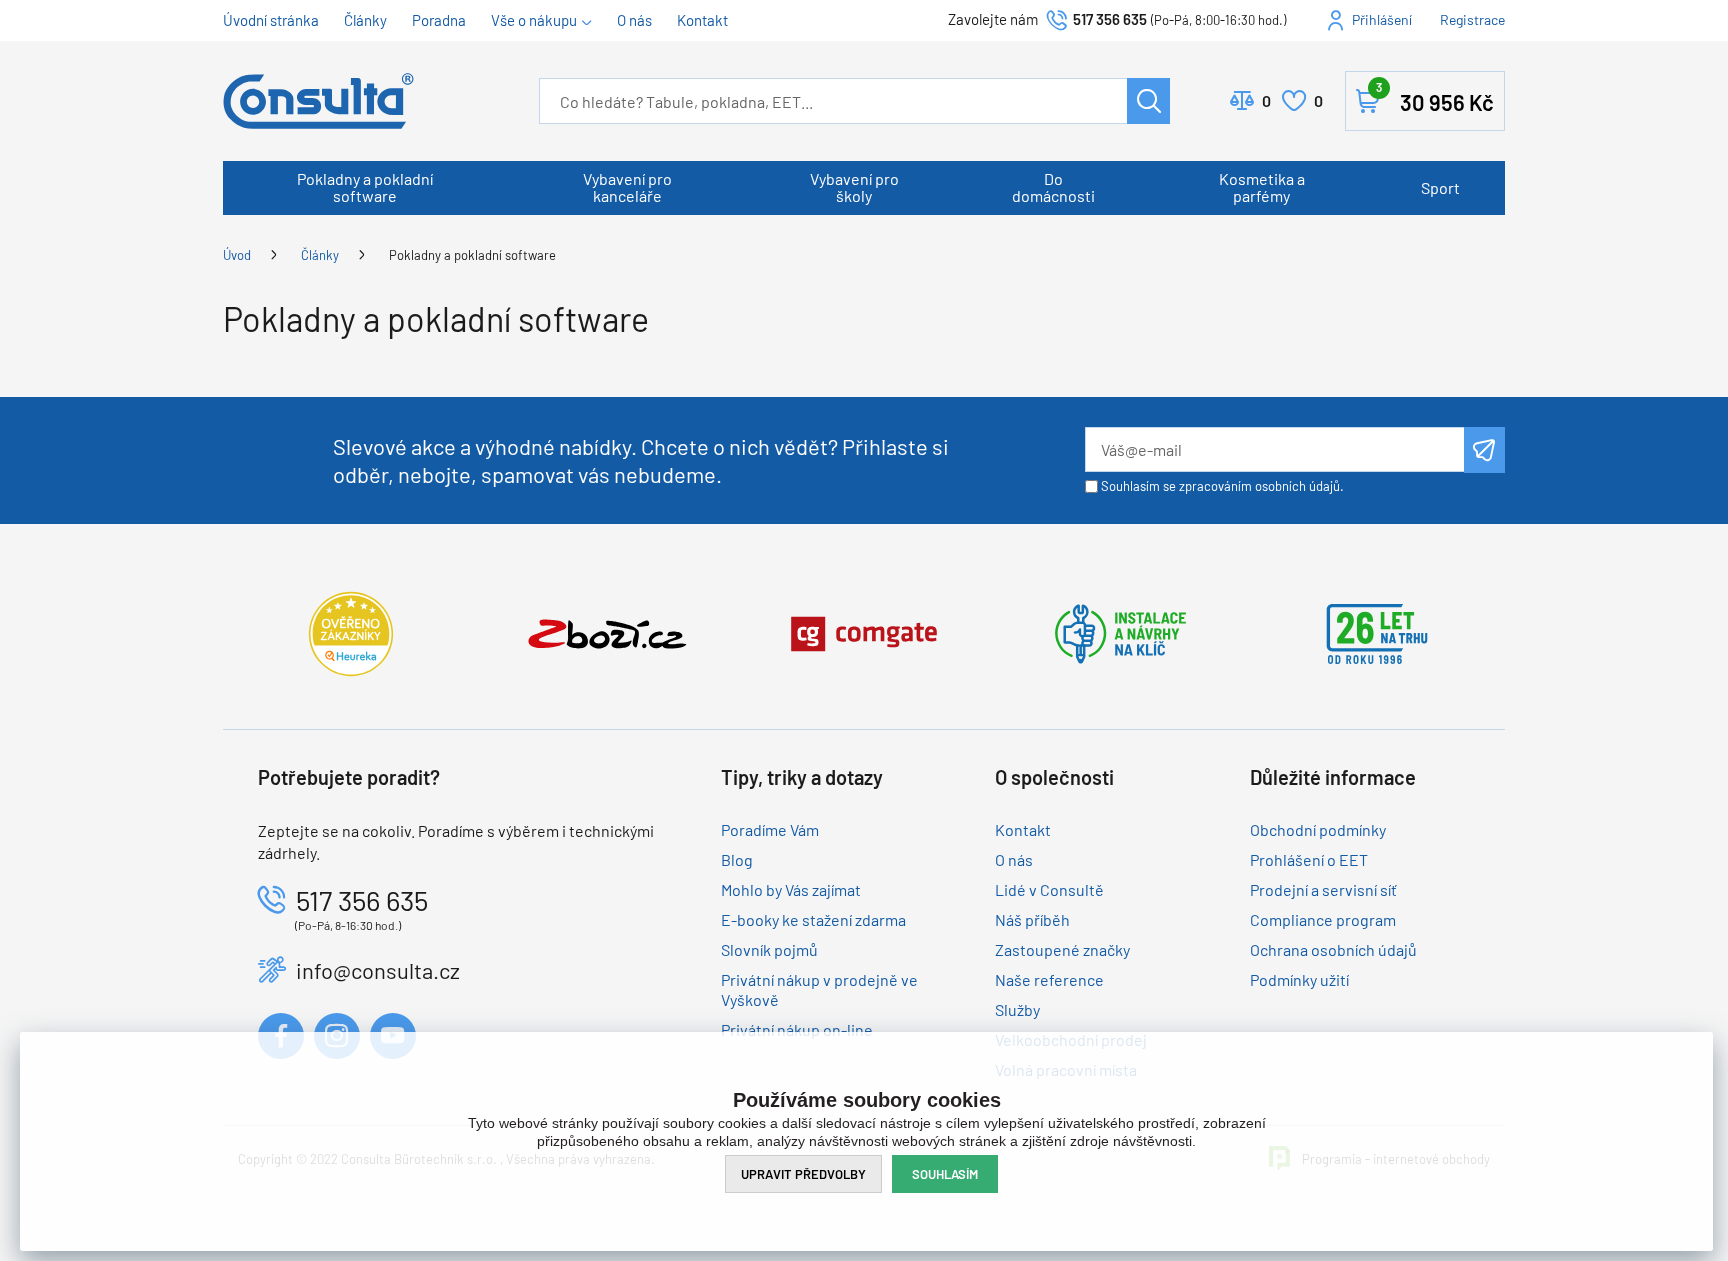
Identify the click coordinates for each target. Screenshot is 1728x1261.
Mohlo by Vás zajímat (791, 889)
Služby (1017, 1009)
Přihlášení (1382, 19)
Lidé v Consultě (1049, 889)
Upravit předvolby (803, 1174)
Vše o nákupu (534, 20)
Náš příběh (1032, 919)
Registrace (1472, 19)
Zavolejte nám (994, 19)
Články (365, 20)
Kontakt (702, 20)
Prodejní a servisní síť (1323, 889)
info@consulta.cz (378, 970)
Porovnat (1266, 100)
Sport (1440, 187)
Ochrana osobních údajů (1333, 949)
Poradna (439, 20)
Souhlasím (945, 1174)
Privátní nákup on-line (797, 1029)
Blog (737, 859)
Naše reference (1049, 979)
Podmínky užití (1299, 979)
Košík (1435, 97)
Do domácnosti (1053, 187)
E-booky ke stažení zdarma (813, 919)
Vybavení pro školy (854, 187)
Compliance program (1323, 919)
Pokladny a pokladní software (365, 187)
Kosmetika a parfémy (1262, 187)
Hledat (1148, 101)
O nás (634, 20)
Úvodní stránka (271, 20)
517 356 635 (1110, 19)
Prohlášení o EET (1309, 859)
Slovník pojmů (769, 949)
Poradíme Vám (770, 829)
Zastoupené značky (1062, 949)
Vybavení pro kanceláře (627, 187)
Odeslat (1484, 450)
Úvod (237, 255)
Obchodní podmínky (1318, 829)
